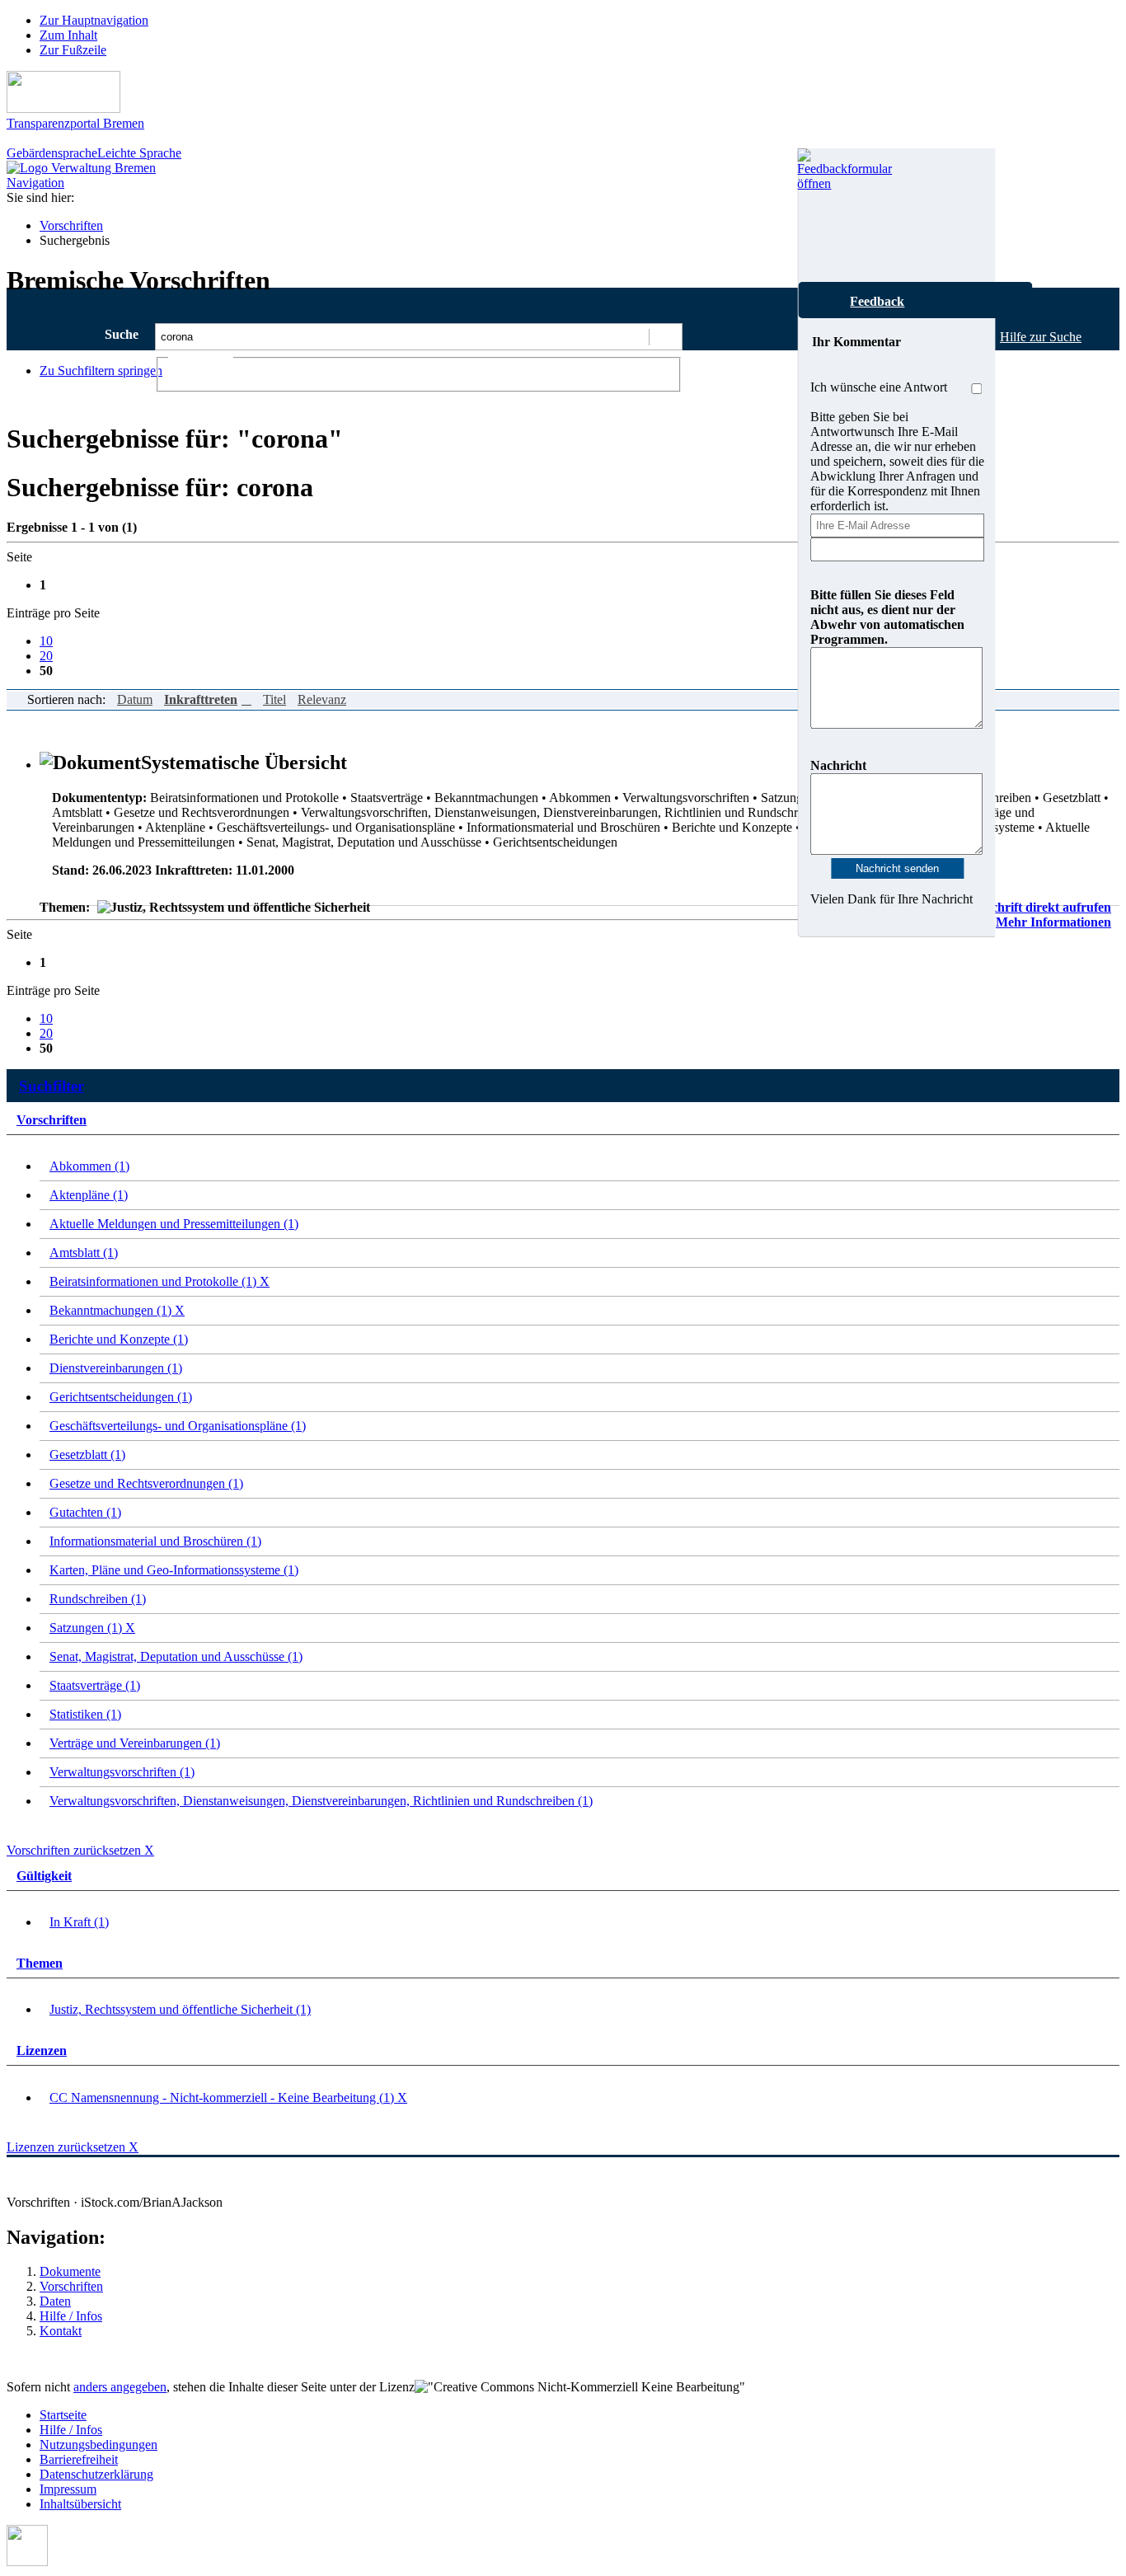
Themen (40, 1963)
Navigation (35, 183)
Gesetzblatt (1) (87, 1455)
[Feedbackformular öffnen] (816, 215)
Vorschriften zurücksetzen (80, 1850)
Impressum (68, 2489)
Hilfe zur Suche (1041, 337)
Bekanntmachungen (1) (117, 1310)
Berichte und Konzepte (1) (119, 1339)
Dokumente (70, 2271)
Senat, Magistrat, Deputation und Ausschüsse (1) (176, 1656)
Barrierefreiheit (79, 2459)
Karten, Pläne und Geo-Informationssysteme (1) (174, 1570)
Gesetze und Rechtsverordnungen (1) (146, 1483)
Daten (55, 2301)
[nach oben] (27, 2562)
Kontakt (61, 2331)
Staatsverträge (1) (95, 1685)
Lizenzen (42, 2050)
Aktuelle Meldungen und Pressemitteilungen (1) (174, 1224)
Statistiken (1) (85, 1714)
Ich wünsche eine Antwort (879, 387)
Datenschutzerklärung (96, 2474)
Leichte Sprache (139, 153)
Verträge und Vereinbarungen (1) (135, 1743)
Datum (135, 699)
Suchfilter (52, 1086)
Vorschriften (71, 225)
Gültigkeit (44, 1876)
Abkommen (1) (89, 1166)
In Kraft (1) (79, 1922)
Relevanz (322, 699)
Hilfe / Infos (71, 2316)
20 (46, 656)
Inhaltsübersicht (80, 2504)
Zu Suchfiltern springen (101, 371)
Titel (274, 699)
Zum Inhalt (68, 35)
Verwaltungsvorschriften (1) (122, 1772)
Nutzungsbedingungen (99, 2445)
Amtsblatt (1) (84, 1253)
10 (46, 641)
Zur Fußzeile (73, 50)
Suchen (665, 337)
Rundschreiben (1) (98, 1599)
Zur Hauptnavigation (94, 20)
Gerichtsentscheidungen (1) (121, 1397)
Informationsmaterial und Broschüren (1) (155, 1541)
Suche (122, 334)
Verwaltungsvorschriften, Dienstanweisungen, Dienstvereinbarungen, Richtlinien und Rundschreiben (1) (321, 1801)
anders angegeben (120, 2387)
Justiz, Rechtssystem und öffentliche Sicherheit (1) (180, 2009)
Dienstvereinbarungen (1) (116, 1368)
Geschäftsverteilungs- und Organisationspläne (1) (178, 1426)
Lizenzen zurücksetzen (73, 2147)
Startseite (63, 2415)
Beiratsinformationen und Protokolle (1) (160, 1281)
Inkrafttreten (201, 699)
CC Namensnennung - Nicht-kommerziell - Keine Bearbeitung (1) (228, 2097)
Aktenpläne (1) (89, 1195)
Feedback (877, 301)
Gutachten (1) (85, 1512)
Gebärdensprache (52, 153)
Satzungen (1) (92, 1628)
